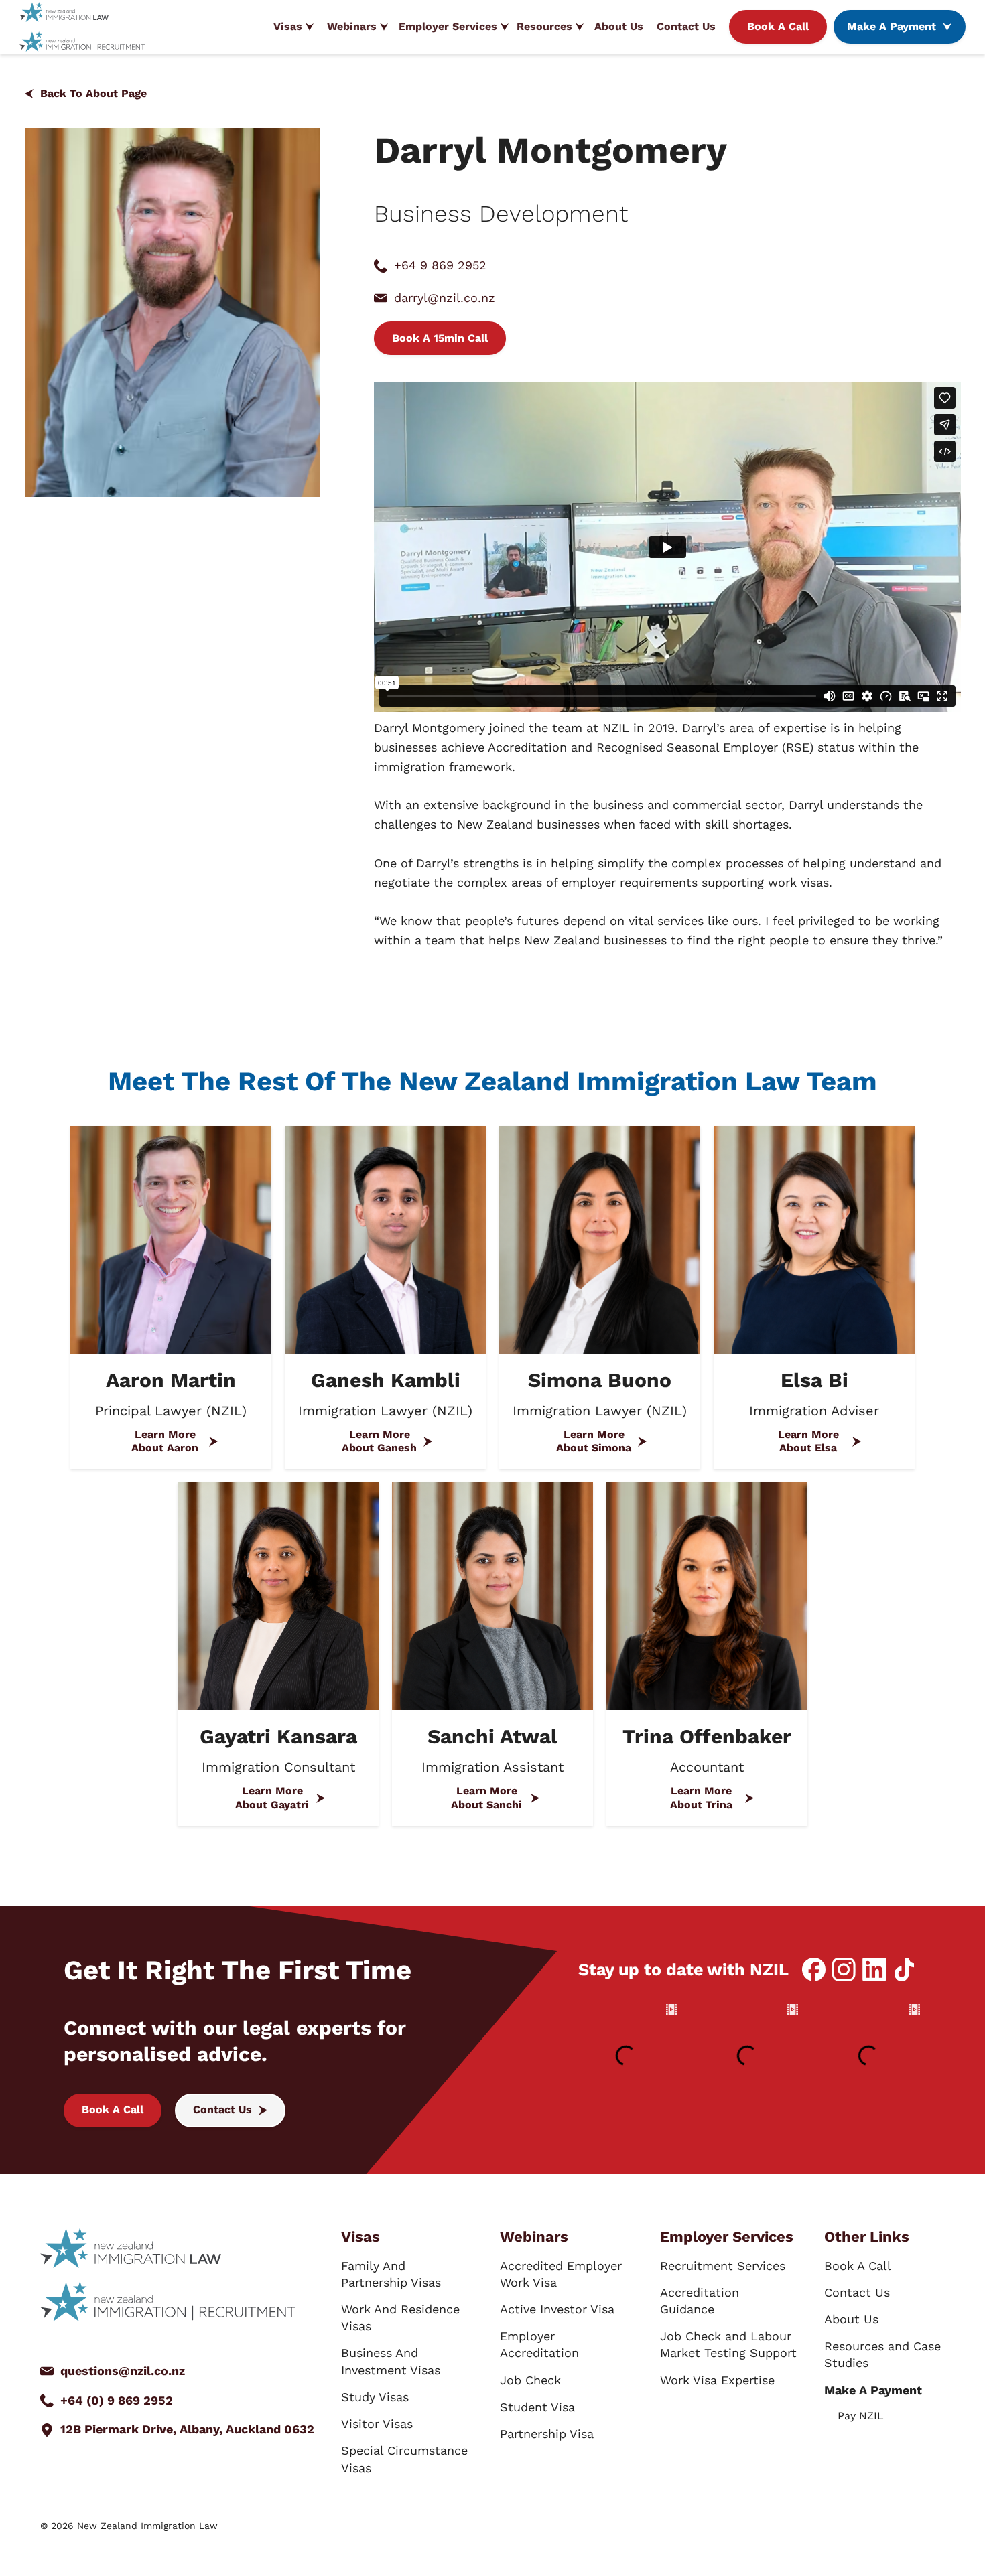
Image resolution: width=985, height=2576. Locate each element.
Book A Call (858, 2266)
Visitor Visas (377, 2424)
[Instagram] (844, 1970)
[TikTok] (904, 1970)
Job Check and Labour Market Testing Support (728, 2344)
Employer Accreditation (539, 2344)
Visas (288, 26)
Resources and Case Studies (882, 2354)
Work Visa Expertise (717, 2380)
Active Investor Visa (557, 2309)
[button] (293, 27)
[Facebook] (814, 1970)
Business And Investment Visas (391, 2361)
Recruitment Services (723, 2266)
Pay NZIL (861, 2416)
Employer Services (448, 26)
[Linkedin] (874, 1970)
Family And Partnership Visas (391, 2274)
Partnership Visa (547, 2434)
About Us (619, 26)
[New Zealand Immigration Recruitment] (82, 41)
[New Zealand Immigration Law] (64, 12)
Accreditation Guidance (700, 2301)
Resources (544, 26)
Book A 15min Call (440, 338)
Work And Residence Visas (400, 2317)
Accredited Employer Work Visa (561, 2274)
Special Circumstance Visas (404, 2459)
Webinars (352, 26)
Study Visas (375, 2397)
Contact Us (686, 26)
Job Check (530, 2380)
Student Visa (537, 2407)
